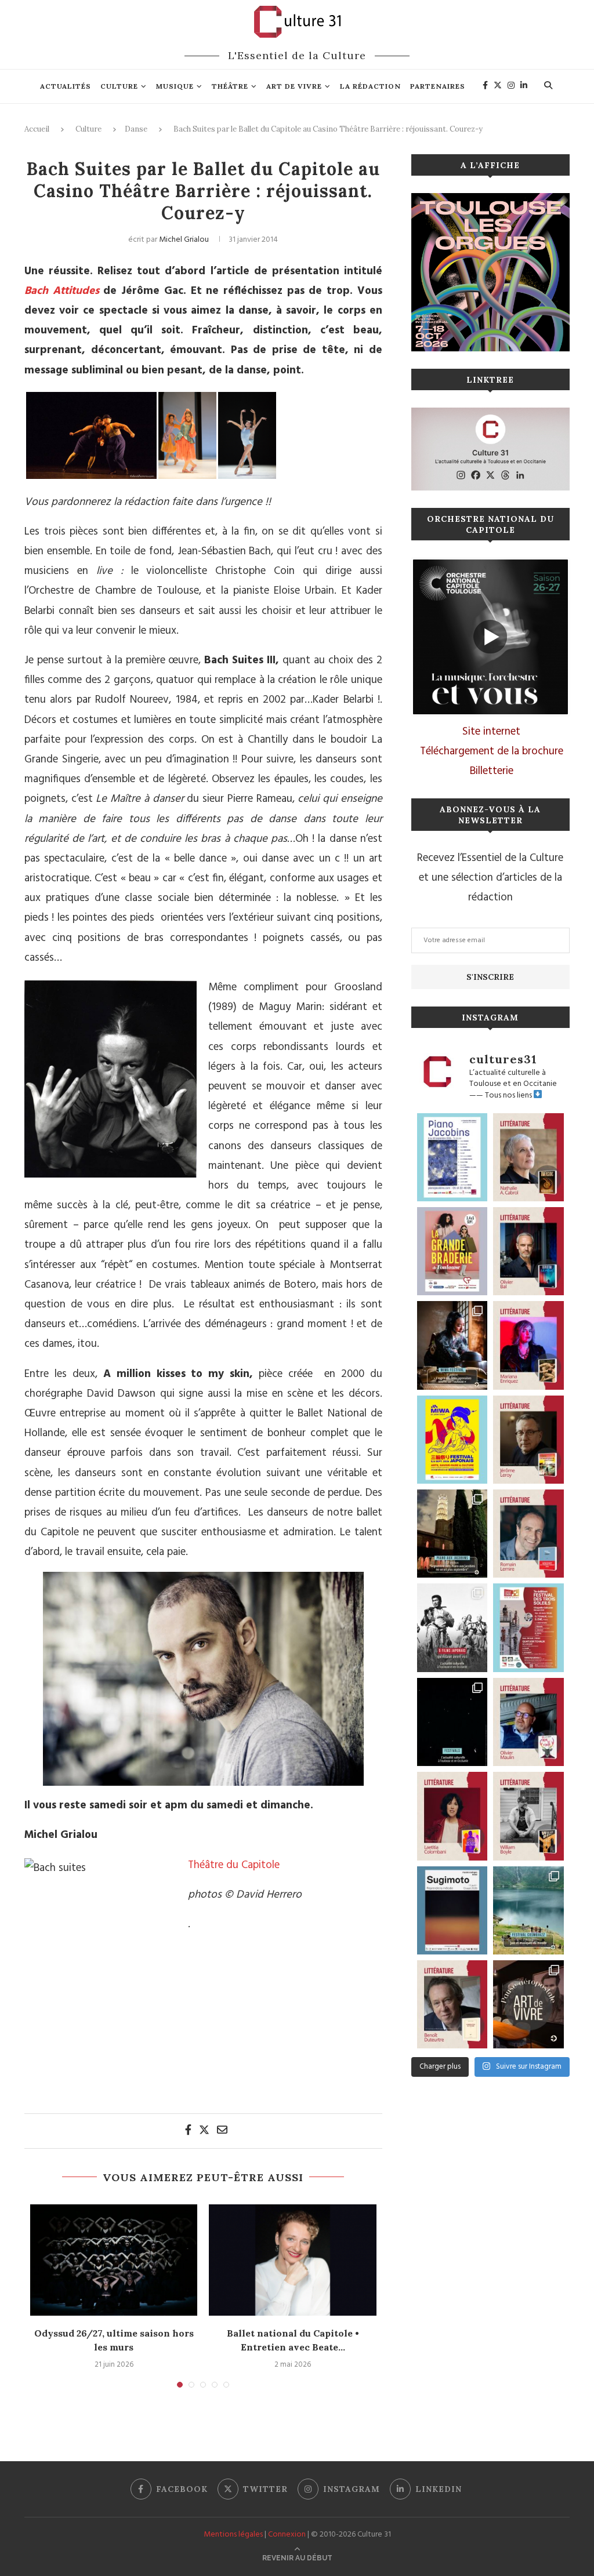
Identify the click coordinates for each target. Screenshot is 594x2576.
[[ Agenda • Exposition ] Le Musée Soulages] (452, 1910)
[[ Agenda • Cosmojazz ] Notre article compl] (528, 1910)
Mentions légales (233, 2535)
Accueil (37, 129)
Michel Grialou (184, 240)
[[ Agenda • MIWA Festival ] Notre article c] (452, 1345)
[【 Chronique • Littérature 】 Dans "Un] (452, 1816)
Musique (175, 86)
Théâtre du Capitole (234, 1865)
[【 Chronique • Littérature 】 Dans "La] (528, 1345)
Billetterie (492, 771)
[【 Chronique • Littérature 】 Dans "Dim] (528, 1157)
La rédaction (370, 86)
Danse (136, 129)
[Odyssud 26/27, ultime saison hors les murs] (114, 2260)
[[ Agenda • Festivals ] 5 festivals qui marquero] (452, 1722)
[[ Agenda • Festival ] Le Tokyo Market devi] (452, 1440)
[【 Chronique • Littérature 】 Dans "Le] (528, 1251)
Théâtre (230, 86)
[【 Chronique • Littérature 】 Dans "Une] (528, 1816)
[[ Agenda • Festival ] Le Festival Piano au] (452, 1157)
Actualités (66, 86)
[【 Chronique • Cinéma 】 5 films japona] (452, 1627)
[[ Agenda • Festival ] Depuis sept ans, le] (528, 1627)
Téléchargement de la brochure (492, 751)
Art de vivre (294, 86)
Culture (119, 86)
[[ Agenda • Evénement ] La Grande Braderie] (452, 1251)
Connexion (287, 2535)
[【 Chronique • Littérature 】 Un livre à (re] (452, 2004)
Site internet (491, 732)
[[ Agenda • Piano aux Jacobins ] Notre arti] (452, 1534)
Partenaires (438, 86)
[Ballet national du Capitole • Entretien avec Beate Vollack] (292, 2260)
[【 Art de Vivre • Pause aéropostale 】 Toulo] (528, 2004)
